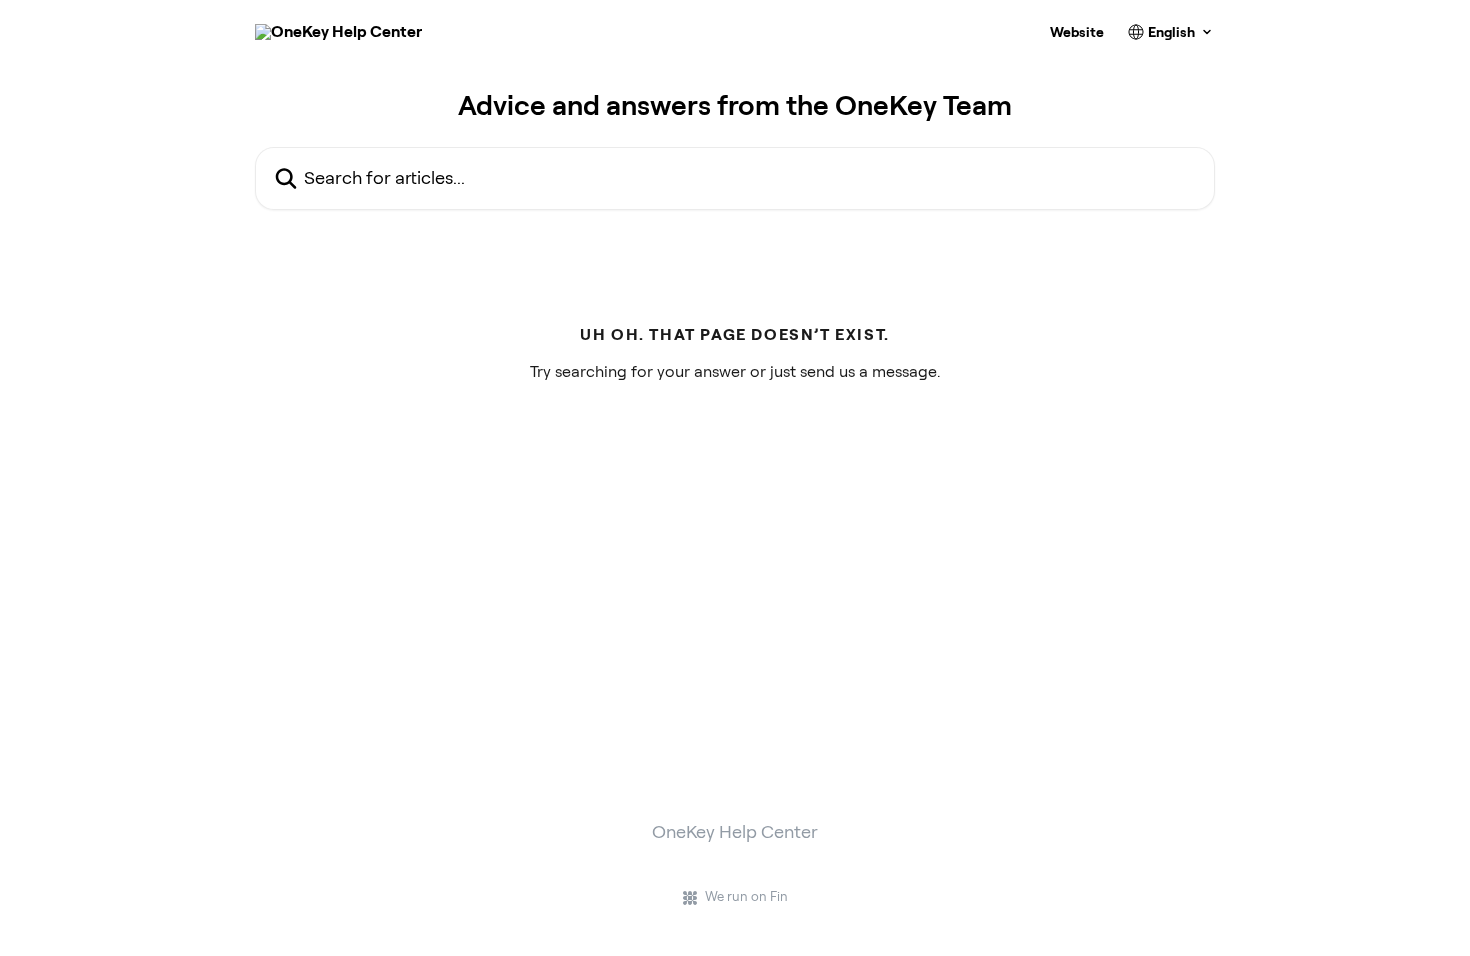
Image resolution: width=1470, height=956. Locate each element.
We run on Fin (746, 896)
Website (1077, 32)
